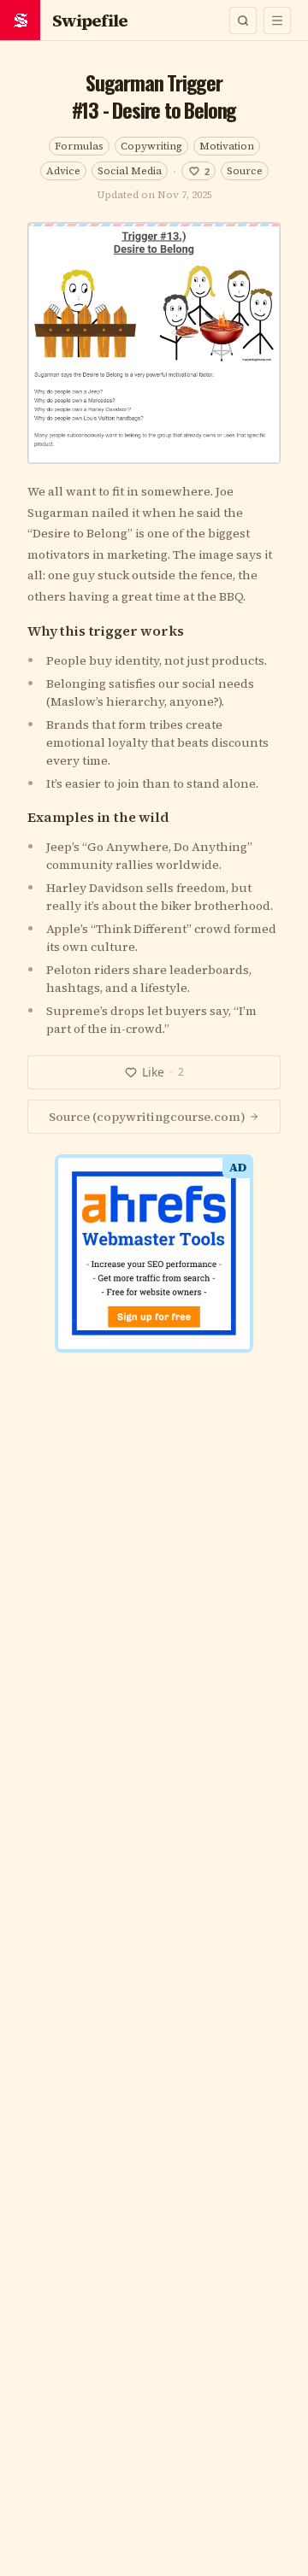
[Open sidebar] (277, 21)
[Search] (243, 21)
